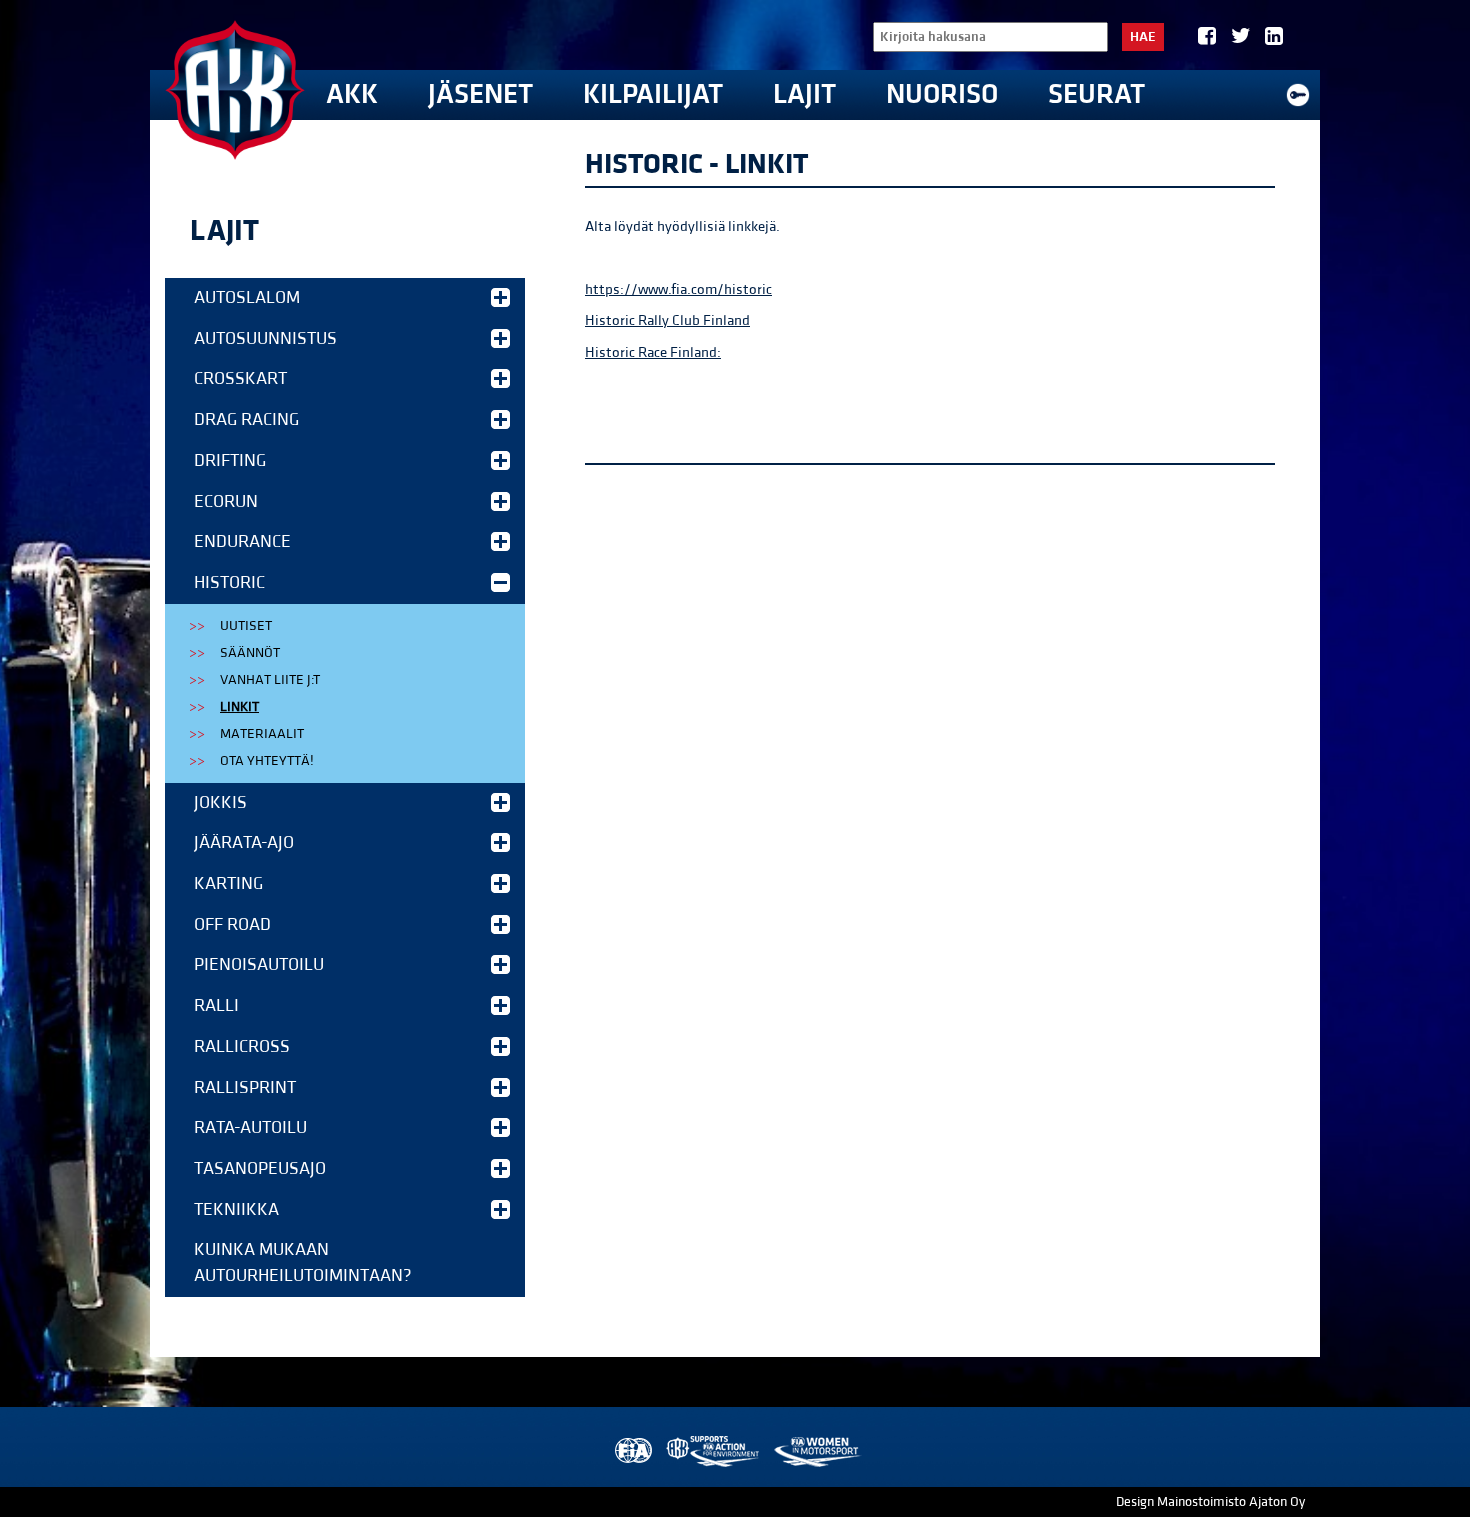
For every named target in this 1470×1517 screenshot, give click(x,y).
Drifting (230, 460)
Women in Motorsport (816, 1451)
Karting (228, 883)
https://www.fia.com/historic (678, 289)
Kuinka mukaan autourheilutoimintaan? (303, 1262)
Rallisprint (245, 1087)
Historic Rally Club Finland (667, 320)
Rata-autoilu (250, 1127)
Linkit (239, 707)
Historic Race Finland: (653, 352)
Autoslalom (247, 297)
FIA (631, 1451)
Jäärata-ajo (244, 842)
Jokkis (220, 802)
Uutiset (246, 626)
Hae (1143, 37)
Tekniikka (236, 1209)
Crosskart (240, 378)
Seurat (1096, 94)
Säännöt (250, 653)
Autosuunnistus (265, 338)
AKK (352, 94)
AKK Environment (714, 1451)
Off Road (232, 924)
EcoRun (226, 501)
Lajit (804, 94)
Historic (229, 582)
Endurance (242, 541)
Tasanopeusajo (260, 1168)
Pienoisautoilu (259, 964)
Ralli (216, 1005)
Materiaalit (262, 734)
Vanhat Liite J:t (270, 680)
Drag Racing (246, 419)
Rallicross (242, 1046)
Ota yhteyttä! (267, 761)
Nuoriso (942, 94)
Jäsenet (480, 94)
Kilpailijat (653, 94)
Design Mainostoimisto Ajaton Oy (1210, 1502)
